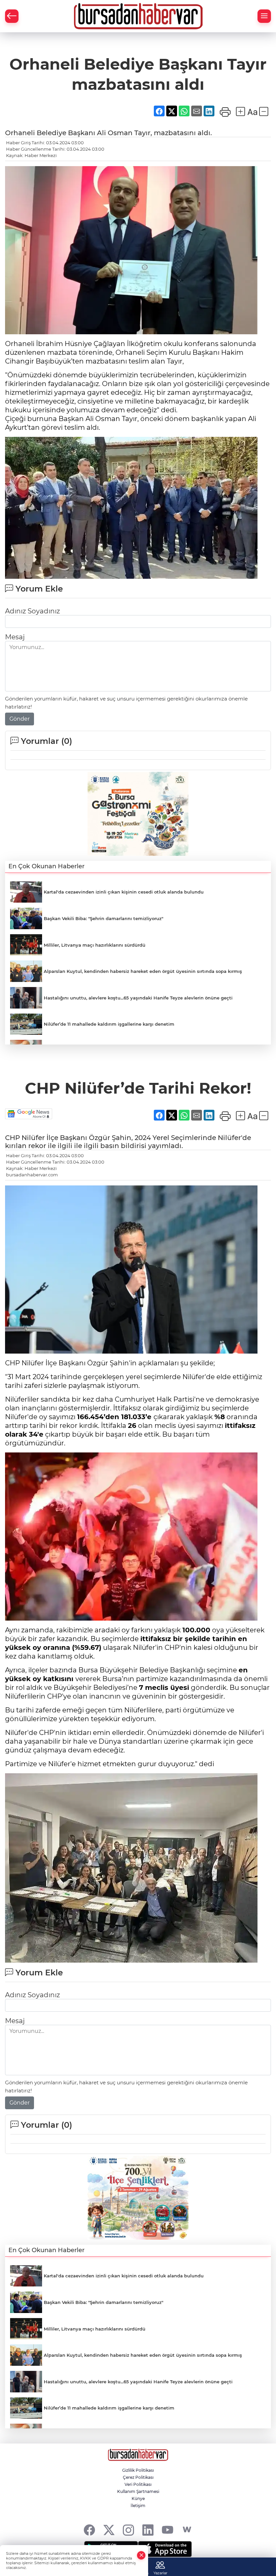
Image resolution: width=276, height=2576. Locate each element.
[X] (109, 2530)
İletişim (138, 2506)
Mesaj (15, 637)
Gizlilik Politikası (138, 2470)
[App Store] (165, 2549)
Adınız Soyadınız (32, 611)
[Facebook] (89, 2530)
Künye (138, 2498)
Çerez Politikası (138, 2477)
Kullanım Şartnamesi (138, 2491)
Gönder (20, 719)
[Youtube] (167, 2530)
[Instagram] (128, 2530)
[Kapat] (141, 2555)
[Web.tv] (187, 2530)
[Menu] (264, 16)
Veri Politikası (138, 2484)
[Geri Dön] (12, 16)
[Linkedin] (148, 2530)
